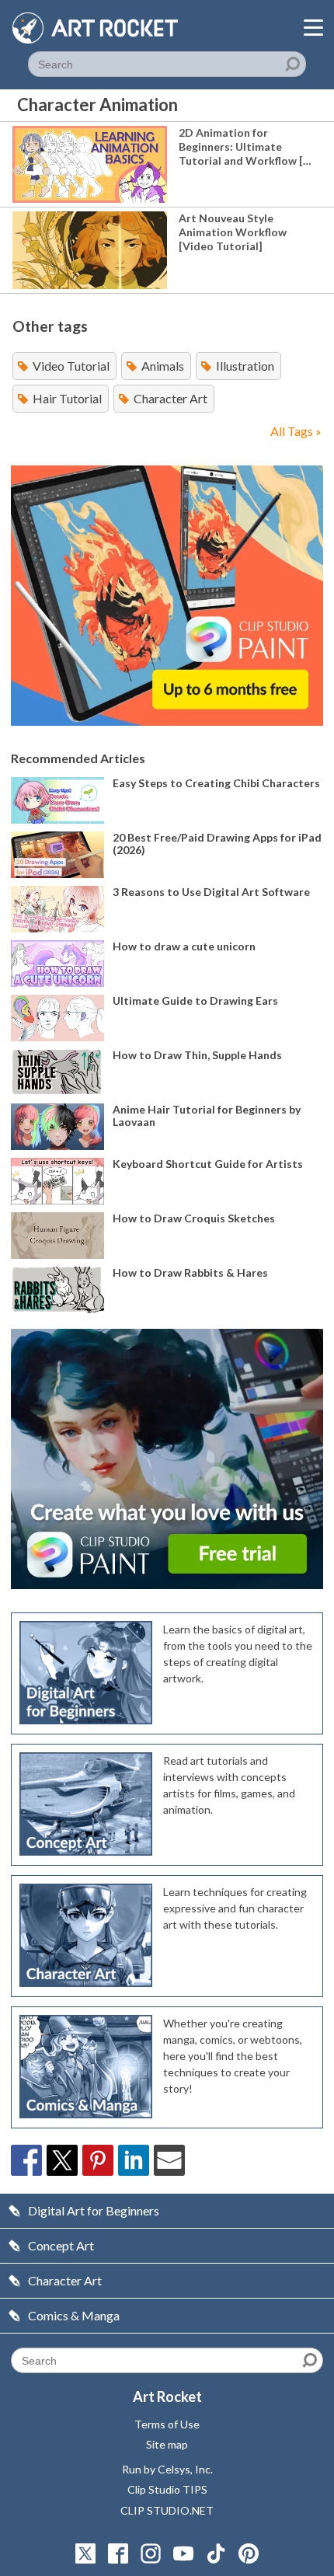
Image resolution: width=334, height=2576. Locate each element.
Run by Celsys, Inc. (167, 2469)
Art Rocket (167, 2396)
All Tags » (296, 431)
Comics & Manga (74, 2315)
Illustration (245, 366)
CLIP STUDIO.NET (167, 2510)
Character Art (170, 398)
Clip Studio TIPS (167, 2489)
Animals (163, 366)
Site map (167, 2444)
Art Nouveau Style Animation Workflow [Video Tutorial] (233, 232)
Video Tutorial (71, 366)
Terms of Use (167, 2424)
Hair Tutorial (67, 398)
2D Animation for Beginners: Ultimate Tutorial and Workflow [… (245, 146)
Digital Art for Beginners (94, 2210)
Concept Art (61, 2245)
